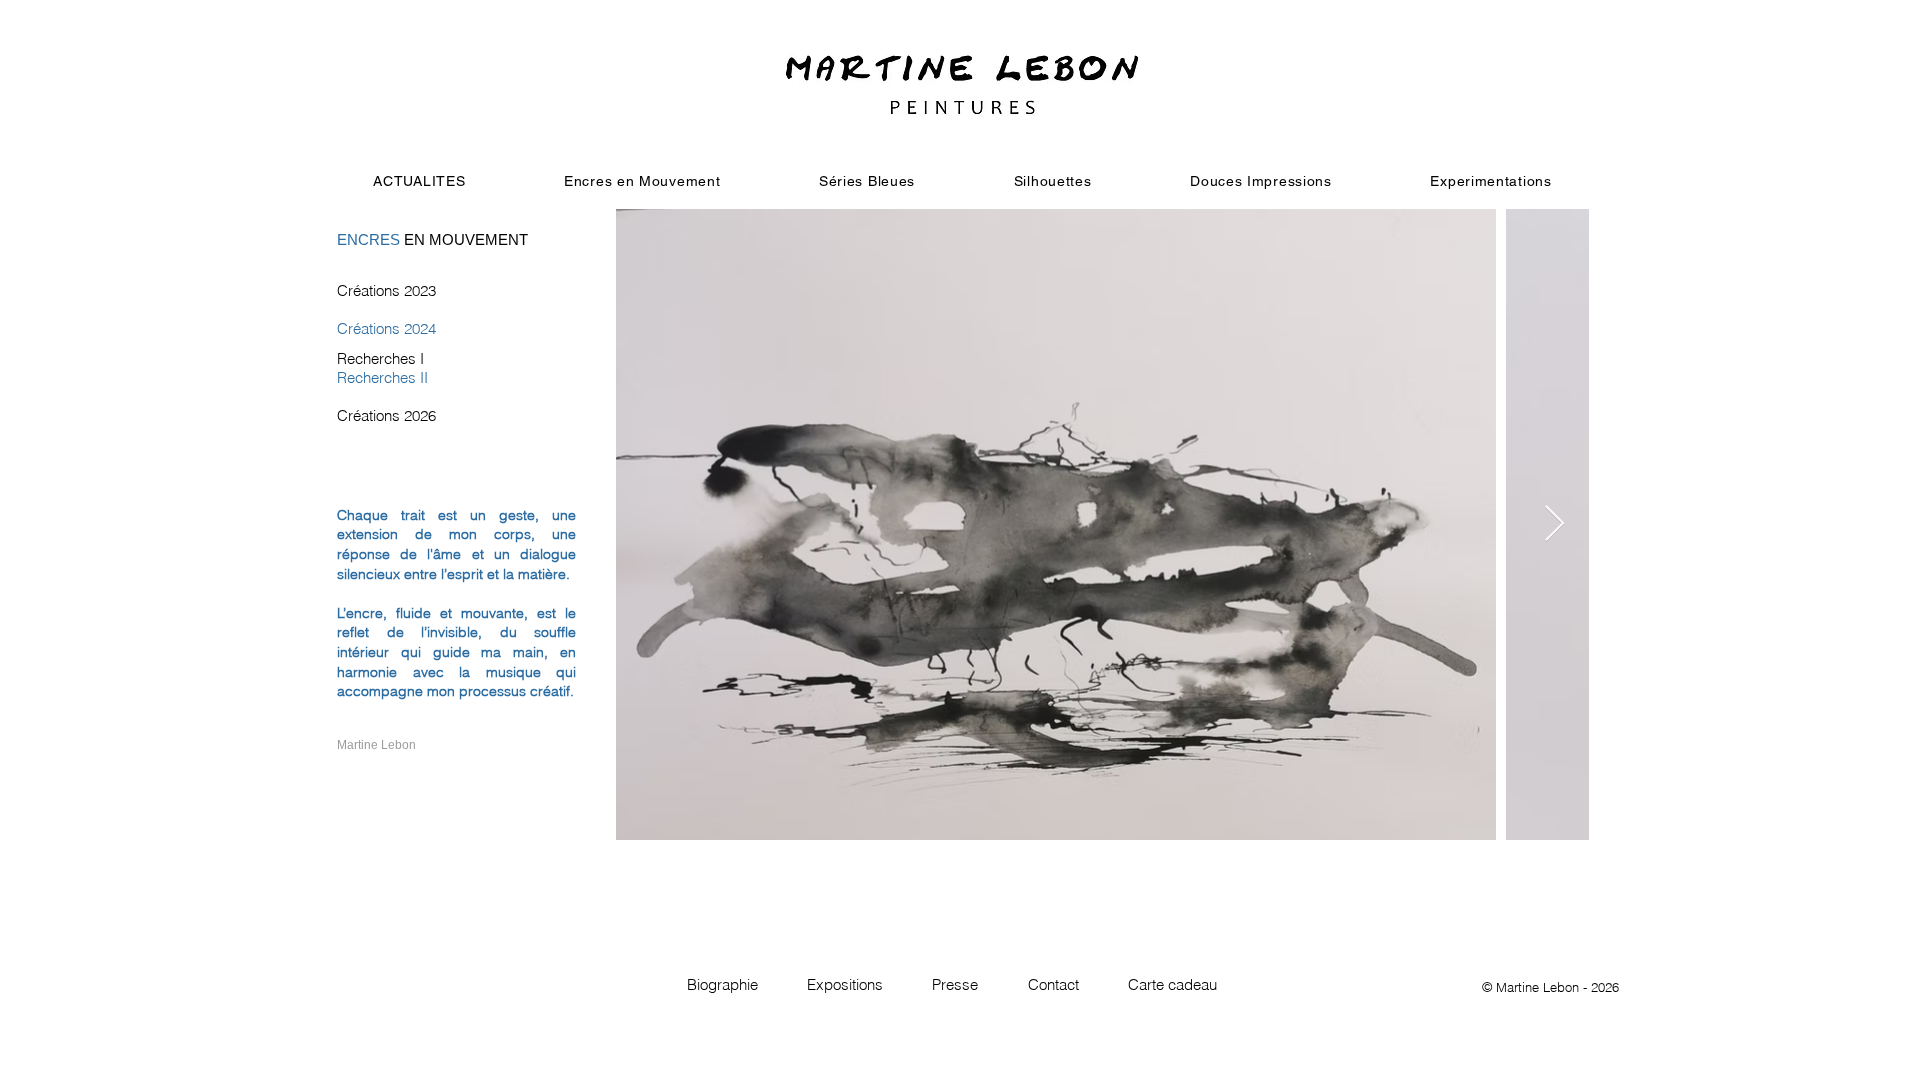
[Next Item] (1554, 524)
